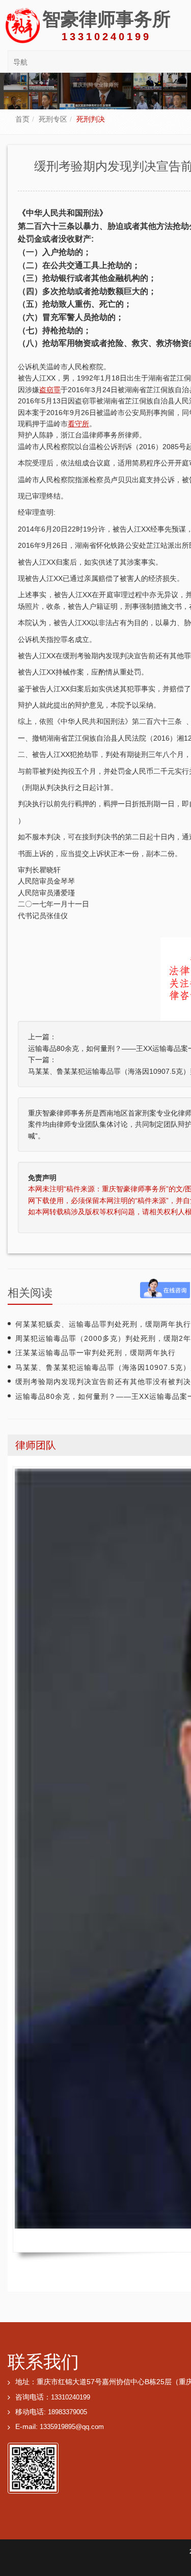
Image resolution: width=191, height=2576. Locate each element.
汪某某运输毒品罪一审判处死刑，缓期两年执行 (95, 1353)
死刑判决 (91, 119)
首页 (22, 119)
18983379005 (67, 2412)
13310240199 (71, 2397)
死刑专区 (53, 119)
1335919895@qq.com (72, 2427)
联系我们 (43, 2362)
